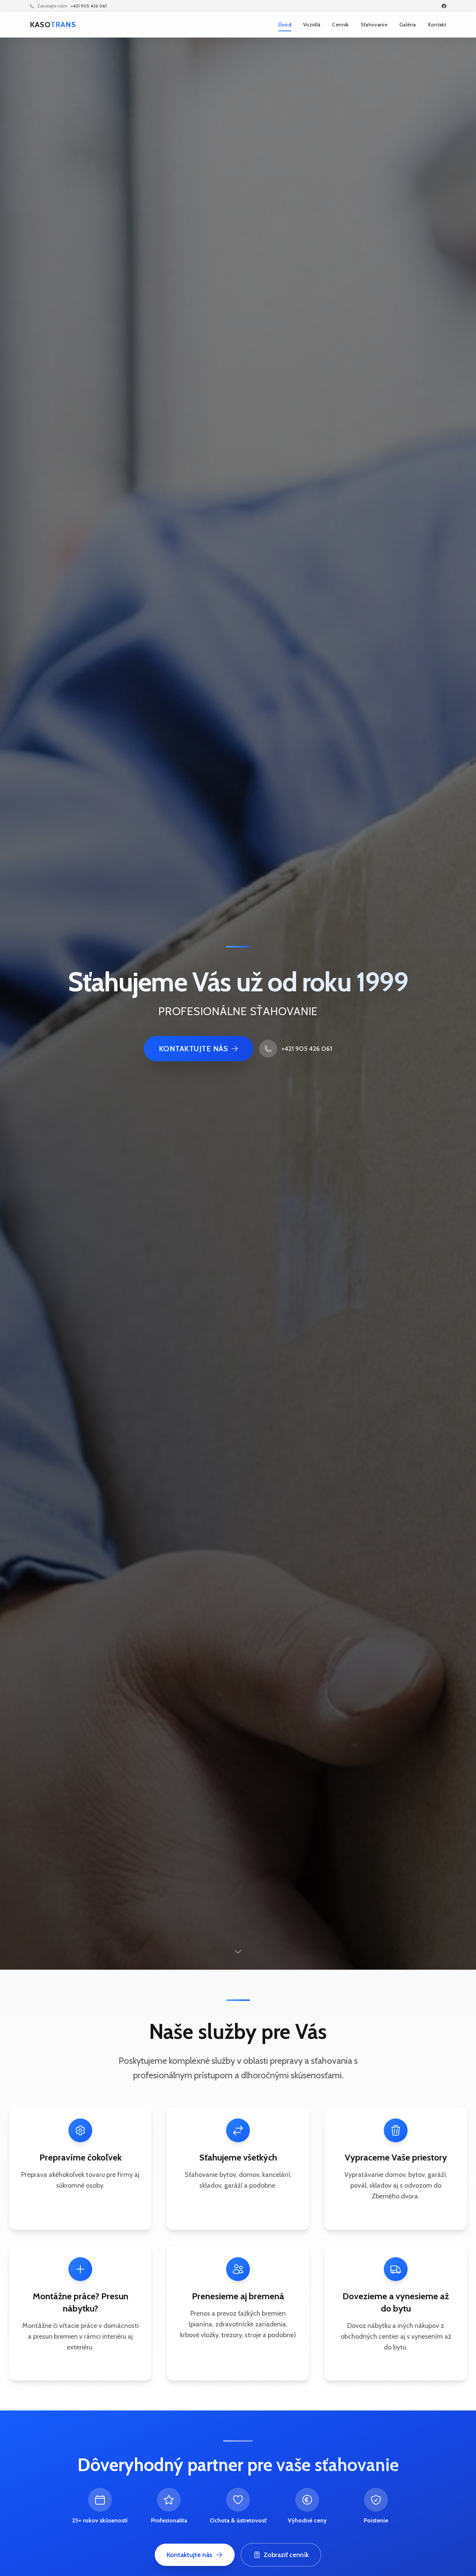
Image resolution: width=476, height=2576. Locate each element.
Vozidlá (312, 25)
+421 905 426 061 (89, 6)
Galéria (408, 25)
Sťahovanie (374, 25)
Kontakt (437, 25)
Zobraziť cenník (286, 2555)
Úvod (285, 25)
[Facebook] (444, 6)
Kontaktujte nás (194, 1049)
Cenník (340, 25)
